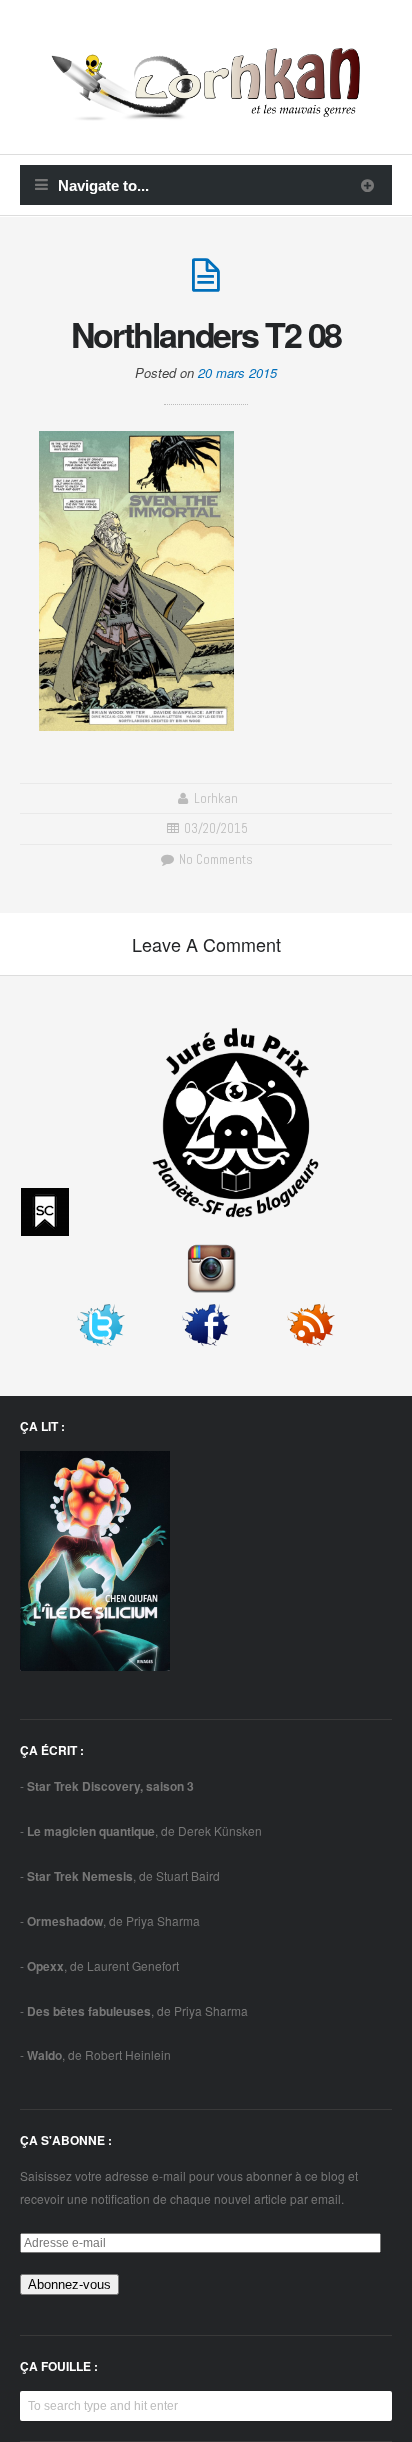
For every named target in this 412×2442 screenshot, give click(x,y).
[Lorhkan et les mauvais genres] (206, 109)
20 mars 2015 (237, 372)
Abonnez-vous (69, 2284)
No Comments (214, 859)
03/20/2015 (216, 828)
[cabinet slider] (367, 185)
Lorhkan (216, 798)
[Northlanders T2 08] (206, 283)
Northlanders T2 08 (206, 334)
